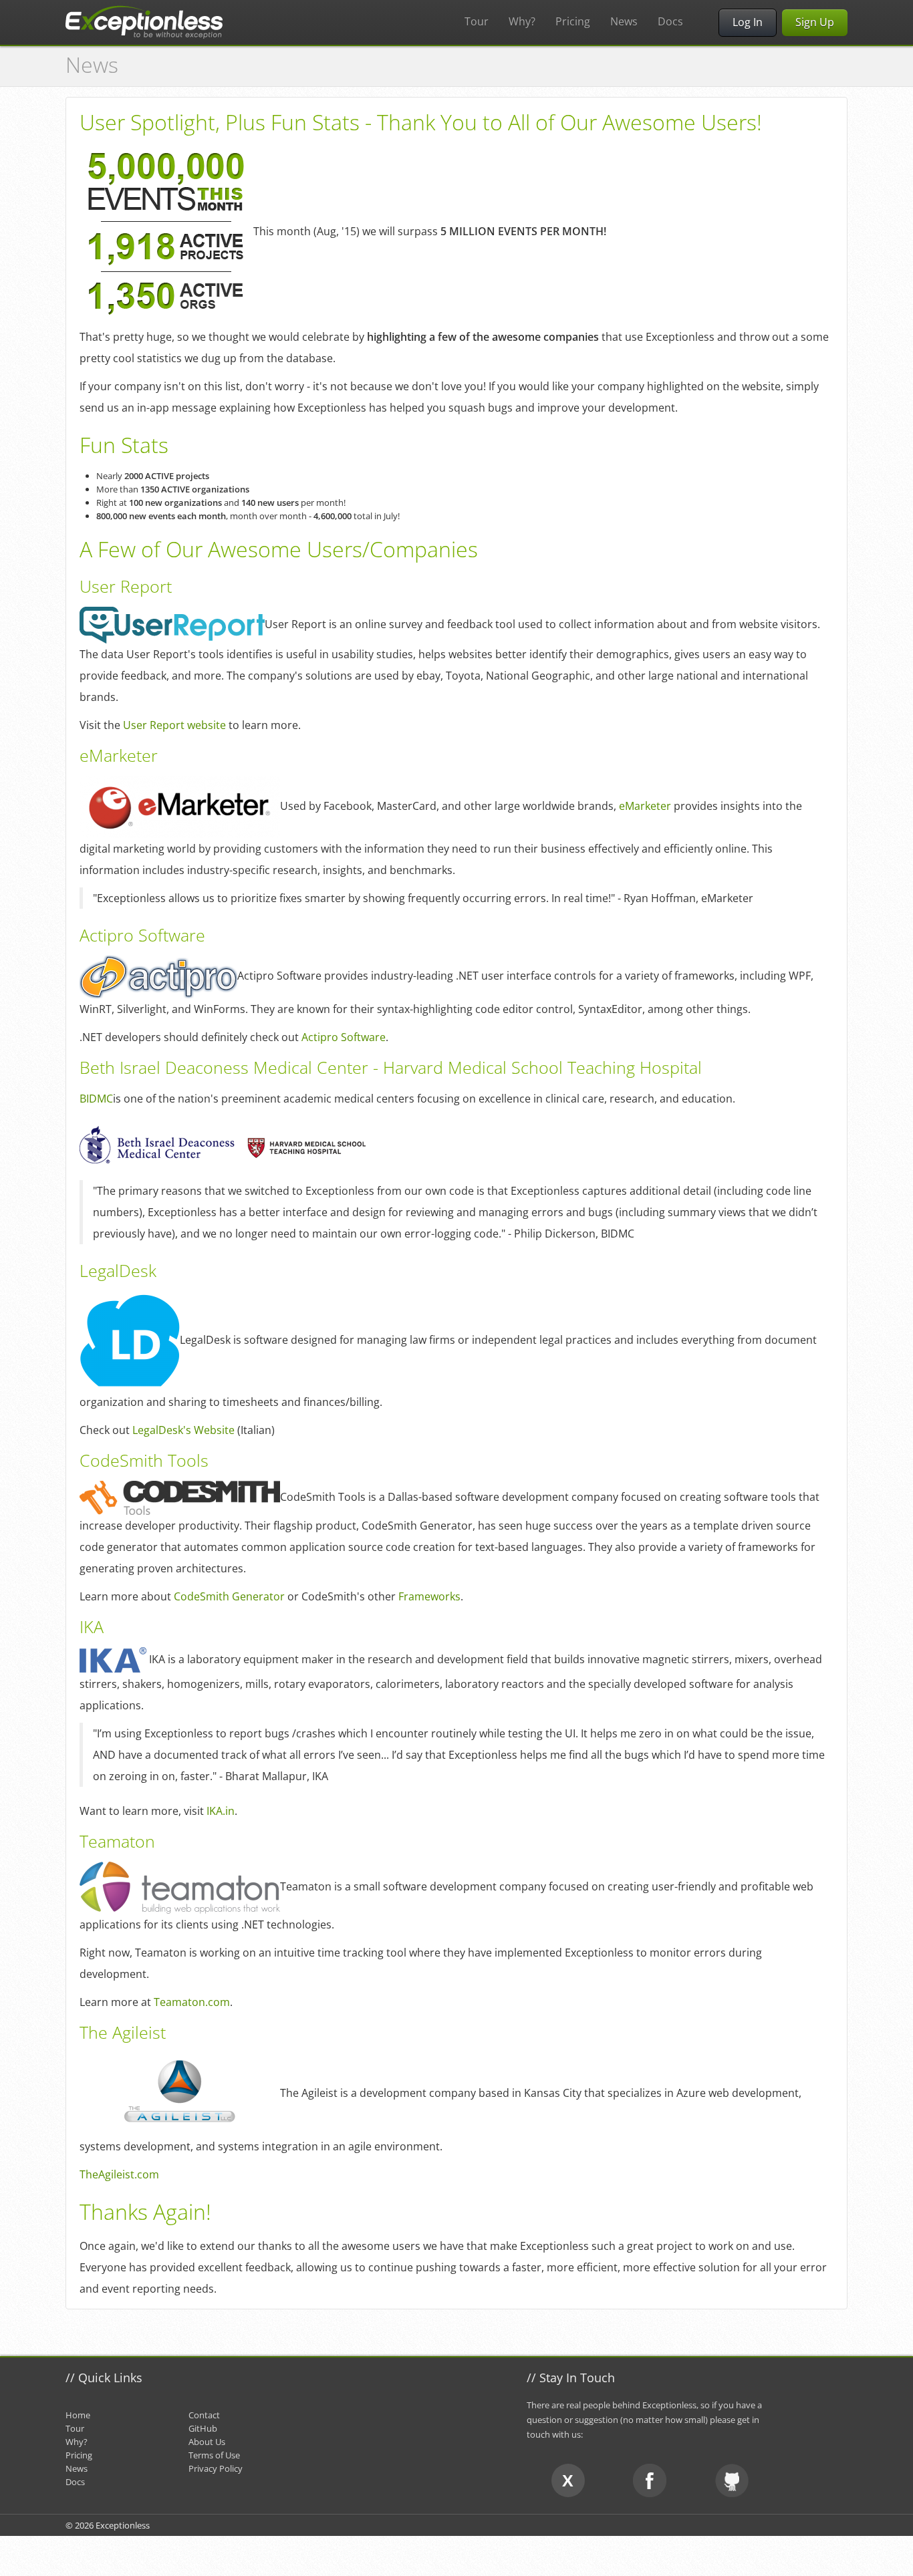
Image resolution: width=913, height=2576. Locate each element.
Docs (670, 21)
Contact (204, 2415)
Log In (748, 22)
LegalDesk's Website (183, 1430)
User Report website (174, 725)
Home (78, 2415)
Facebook (650, 2480)
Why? (522, 21)
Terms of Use (214, 2455)
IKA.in (221, 1811)
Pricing (573, 21)
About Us (207, 2442)
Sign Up (815, 22)
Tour (477, 21)
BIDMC (96, 1099)
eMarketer (645, 805)
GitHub (203, 2428)
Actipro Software (344, 1037)
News (624, 21)
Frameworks (429, 1596)
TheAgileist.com (119, 2174)
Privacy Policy (216, 2468)
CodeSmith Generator (229, 1596)
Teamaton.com (192, 2002)
